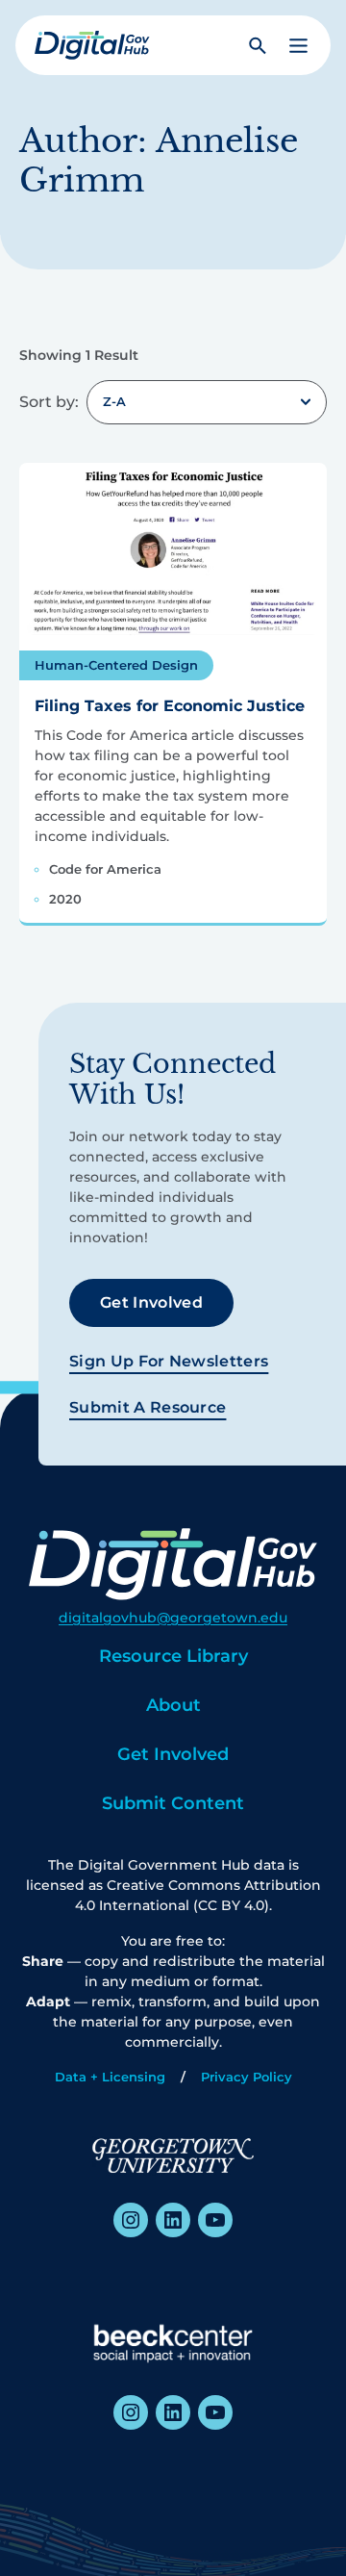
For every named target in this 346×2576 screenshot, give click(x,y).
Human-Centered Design (116, 665)
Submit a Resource (148, 1407)
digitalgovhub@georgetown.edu (173, 1618)
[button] (298, 46)
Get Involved (151, 1302)
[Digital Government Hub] (92, 45)
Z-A (114, 401)
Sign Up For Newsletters (169, 1361)
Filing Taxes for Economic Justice (170, 706)
